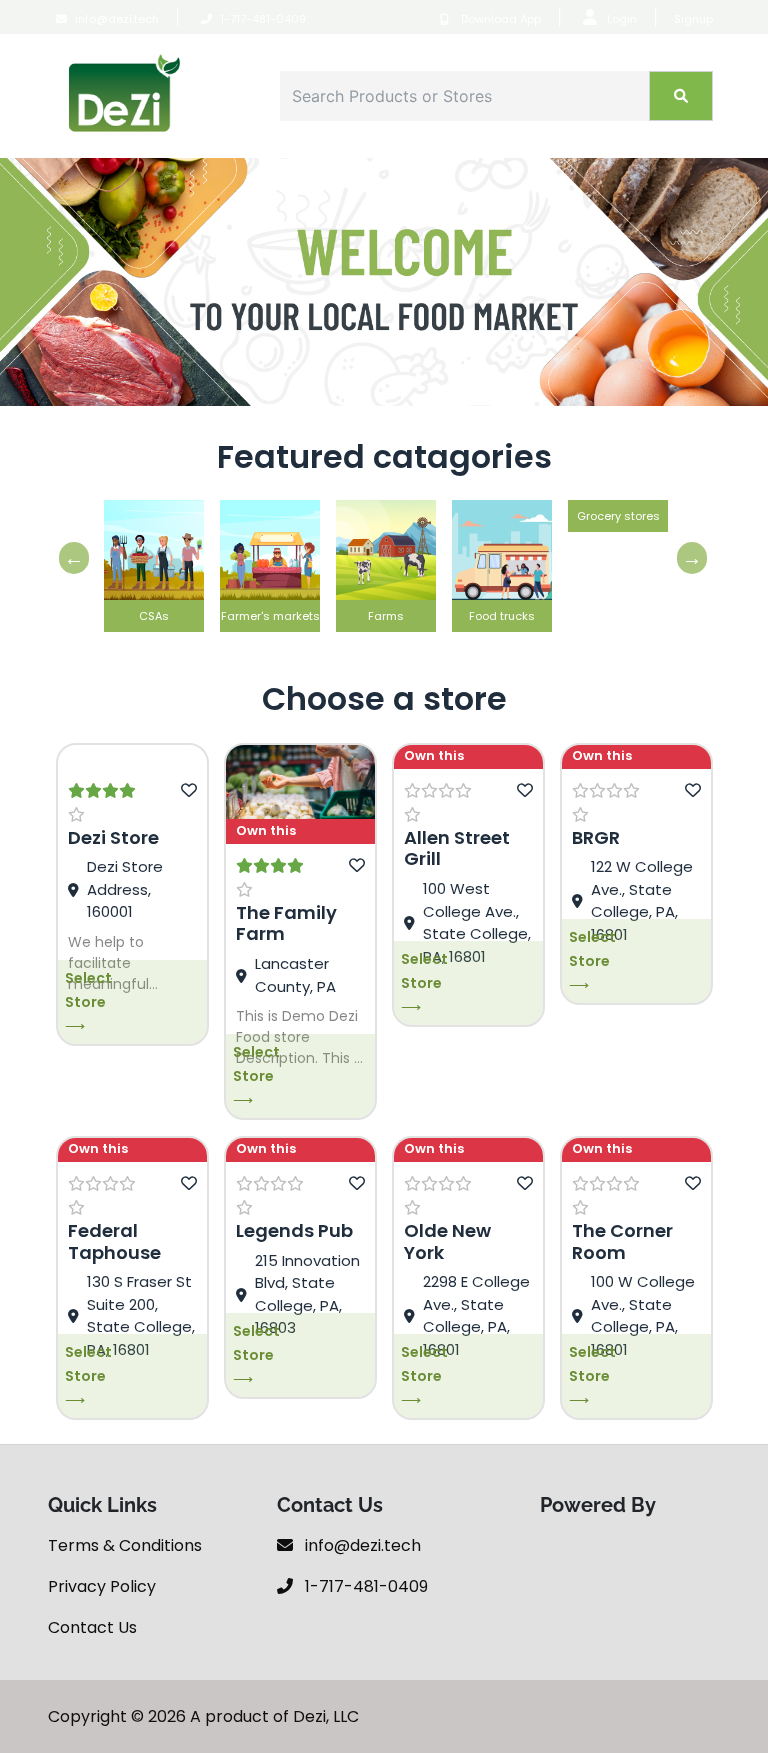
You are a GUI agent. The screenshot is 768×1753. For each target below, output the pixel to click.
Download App (499, 19)
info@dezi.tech (117, 19)
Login (622, 19)
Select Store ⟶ (88, 1002)
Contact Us (92, 1627)
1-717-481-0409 (263, 19)
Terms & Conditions (125, 1545)
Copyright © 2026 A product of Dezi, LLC (203, 1716)
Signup (693, 19)
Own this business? (270, 832)
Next (687, 558)
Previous (69, 558)
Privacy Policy (102, 1586)
